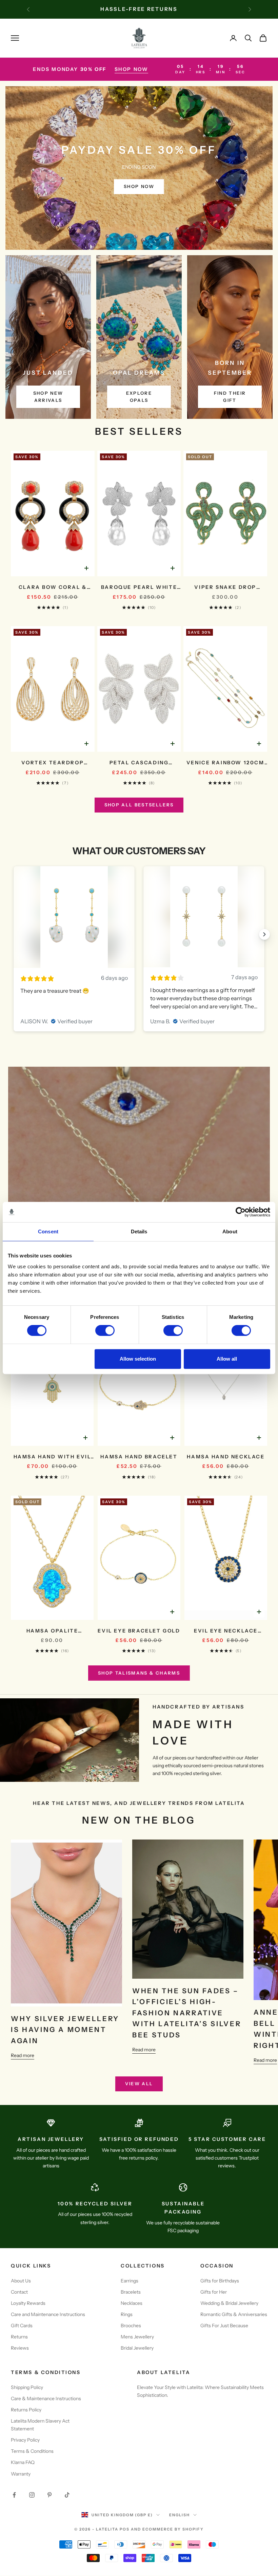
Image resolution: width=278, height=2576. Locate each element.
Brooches (131, 2326)
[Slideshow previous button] (14, 934)
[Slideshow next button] (264, 934)
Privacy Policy (25, 2440)
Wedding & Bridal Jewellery (229, 2303)
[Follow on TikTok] (67, 2495)
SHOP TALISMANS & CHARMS (139, 1673)
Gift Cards (22, 2326)
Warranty (21, 2474)
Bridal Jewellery (137, 2348)
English (180, 2515)
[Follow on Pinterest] (49, 2495)
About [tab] (230, 1231)
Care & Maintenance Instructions (46, 2398)
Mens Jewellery (137, 2337)
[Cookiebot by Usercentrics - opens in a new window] (241, 1212)
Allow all (227, 1359)
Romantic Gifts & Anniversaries (234, 2314)
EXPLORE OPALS (139, 397)
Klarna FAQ (23, 2462)
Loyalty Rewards (28, 2303)
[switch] (105, 1330)
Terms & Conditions (32, 2451)
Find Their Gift (230, 397)
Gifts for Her (214, 2292)
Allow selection (138, 1359)
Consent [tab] (48, 1231)
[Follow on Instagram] (32, 2495)
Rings (127, 2314)
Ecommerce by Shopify (173, 2529)
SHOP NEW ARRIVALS (48, 397)
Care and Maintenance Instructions (48, 2314)
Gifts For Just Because (224, 2326)
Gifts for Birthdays (220, 2281)
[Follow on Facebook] (14, 2495)
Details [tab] (139, 1231)
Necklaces (132, 2303)
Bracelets (131, 2292)
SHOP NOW (132, 69)
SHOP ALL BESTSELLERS (139, 805)
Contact (19, 2292)
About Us (21, 2281)
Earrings (130, 2281)
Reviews (20, 2348)
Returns (19, 2337)
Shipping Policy (27, 2387)
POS (125, 2529)
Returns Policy (26, 2410)
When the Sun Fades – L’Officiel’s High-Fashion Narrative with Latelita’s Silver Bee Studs (187, 2013)
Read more (23, 2055)
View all (139, 2084)
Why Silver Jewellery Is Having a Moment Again (65, 2030)
